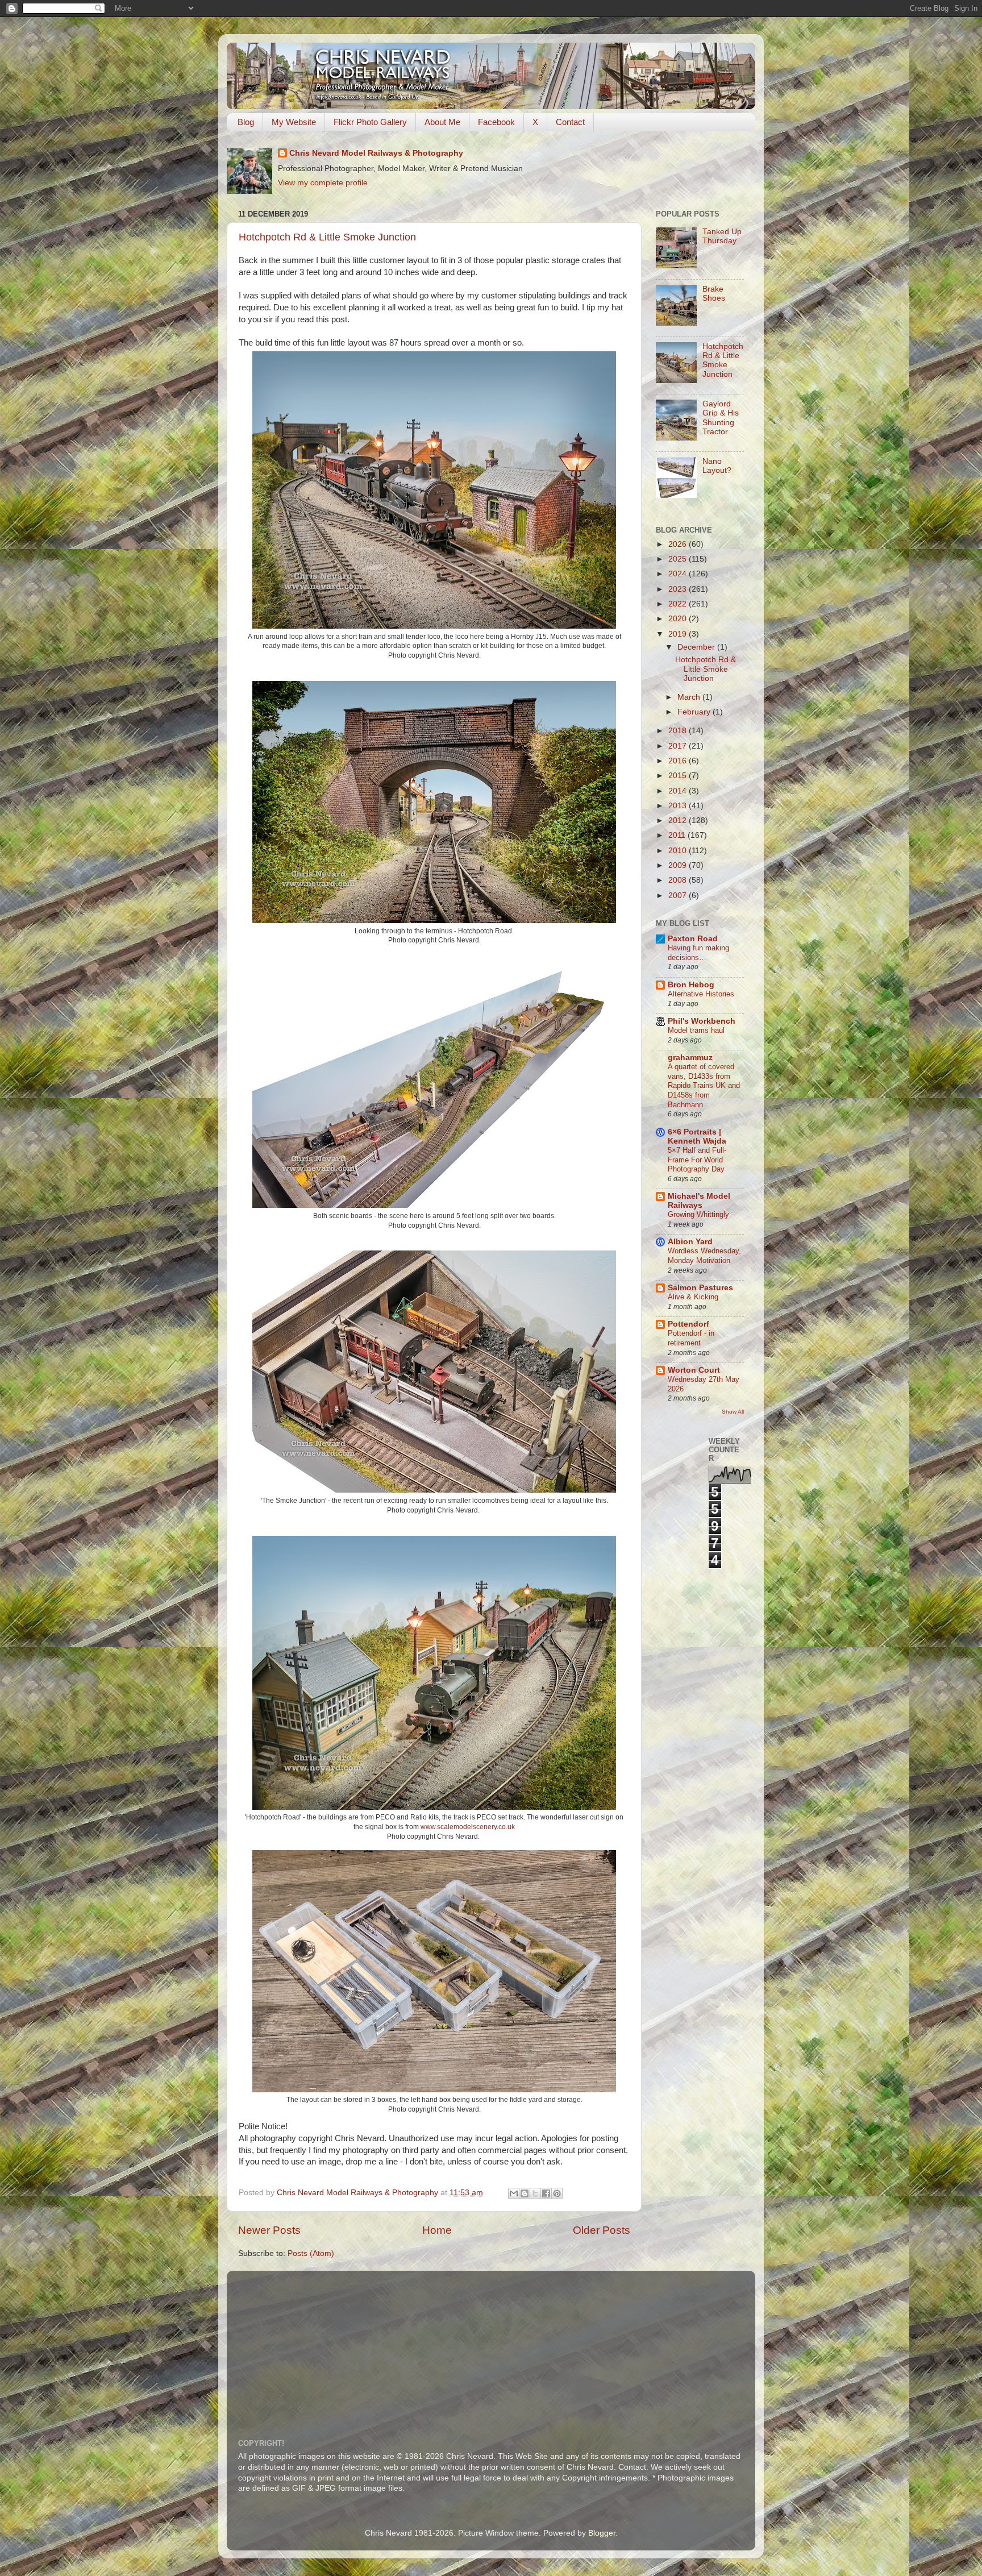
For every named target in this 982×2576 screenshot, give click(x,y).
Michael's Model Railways (699, 1201)
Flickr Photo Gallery (370, 122)
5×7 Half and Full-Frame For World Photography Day (697, 1160)
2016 (679, 761)
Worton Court (694, 1370)
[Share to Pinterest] (557, 2193)
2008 (679, 880)
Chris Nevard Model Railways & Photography (376, 153)
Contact (570, 122)
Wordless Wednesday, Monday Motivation (704, 1256)
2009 (679, 865)
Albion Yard (690, 1242)
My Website (294, 122)
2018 (679, 731)
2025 (679, 559)
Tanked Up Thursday (722, 236)
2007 (679, 896)
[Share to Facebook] (546, 2193)
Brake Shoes (714, 294)
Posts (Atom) (311, 2253)
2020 (679, 619)
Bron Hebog (691, 985)
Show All (733, 1412)
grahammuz (690, 1058)
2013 (679, 806)
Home (437, 2230)
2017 (679, 746)
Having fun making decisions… (698, 953)
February (695, 712)
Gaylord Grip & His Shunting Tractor (721, 418)
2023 (679, 589)
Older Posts (602, 2230)
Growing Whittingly (698, 1214)
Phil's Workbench (702, 1021)
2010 (679, 851)
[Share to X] (535, 2193)
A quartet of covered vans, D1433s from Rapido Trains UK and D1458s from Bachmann (704, 1086)
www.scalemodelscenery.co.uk (468, 1827)
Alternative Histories (701, 994)
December (697, 647)
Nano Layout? (717, 466)
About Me (442, 122)
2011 (678, 835)
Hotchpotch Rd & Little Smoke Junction (327, 237)
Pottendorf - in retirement (691, 1338)
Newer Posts (269, 2230)
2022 (679, 604)
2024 (679, 574)
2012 (679, 820)
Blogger (602, 2533)
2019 (679, 634)
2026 (679, 544)
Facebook (496, 122)
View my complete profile (323, 183)
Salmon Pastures (700, 1288)
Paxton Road (693, 939)
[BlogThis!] (525, 2193)
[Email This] (514, 2193)
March (690, 697)
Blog (246, 122)
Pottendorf (688, 1324)
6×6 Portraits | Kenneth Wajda (697, 1137)
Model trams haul (696, 1030)
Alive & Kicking (693, 1297)
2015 (679, 776)
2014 (679, 791)
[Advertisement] (514, 2348)
